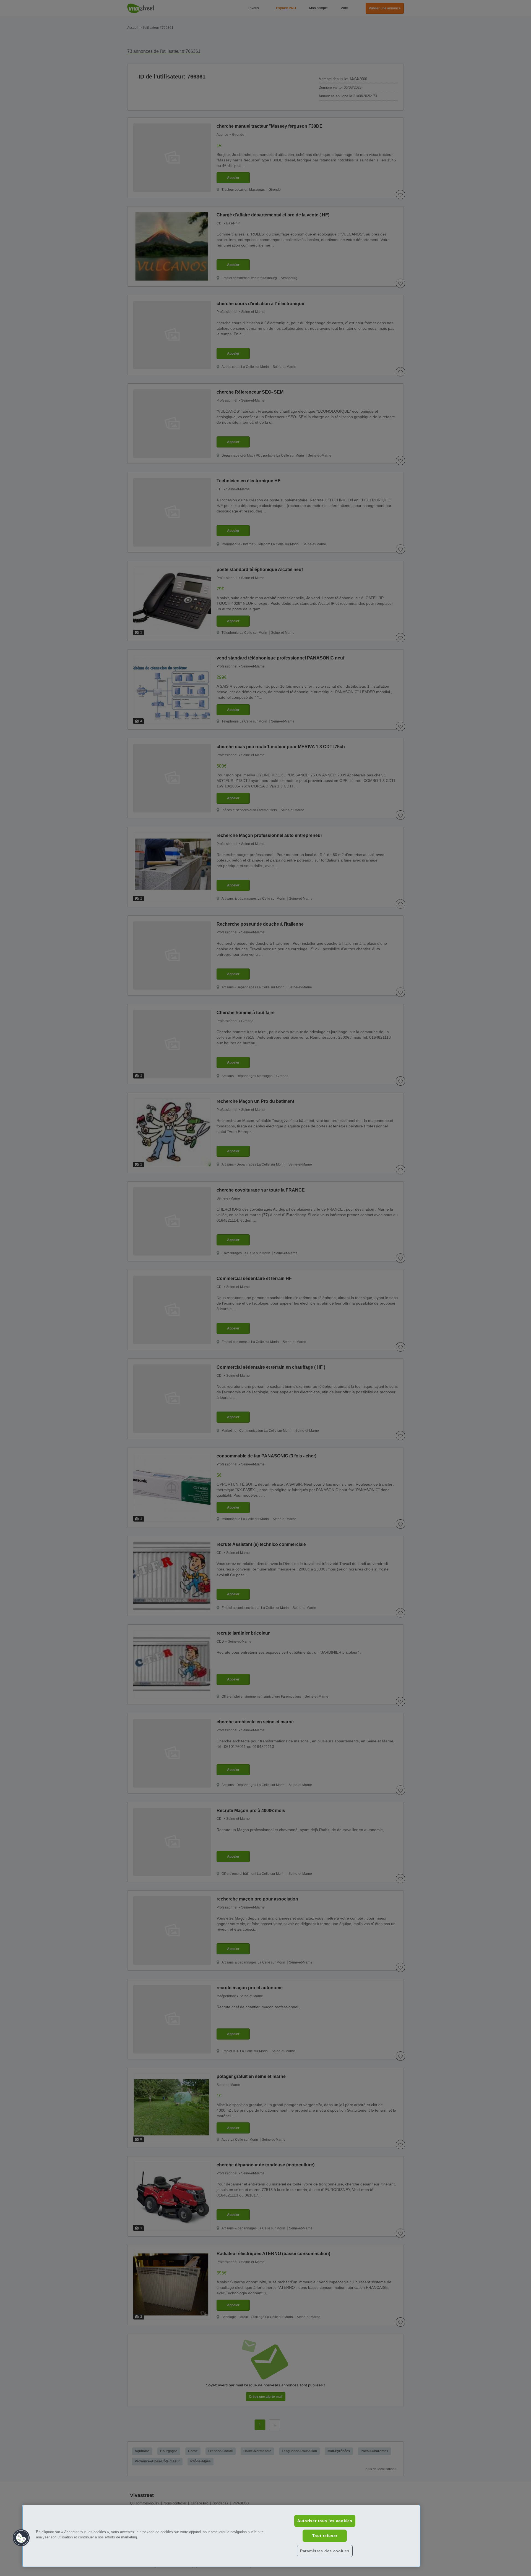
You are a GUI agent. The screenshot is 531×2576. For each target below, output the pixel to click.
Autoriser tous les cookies (325, 2521)
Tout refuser (325, 2536)
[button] (21, 2538)
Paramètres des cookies (325, 2551)
